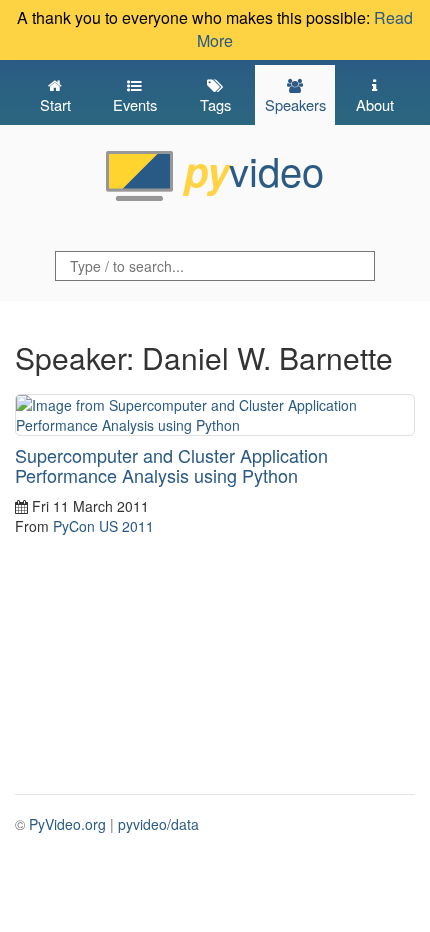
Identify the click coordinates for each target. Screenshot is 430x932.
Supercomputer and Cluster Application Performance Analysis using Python (171, 465)
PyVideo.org (67, 824)
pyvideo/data (158, 824)
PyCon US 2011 (103, 526)
